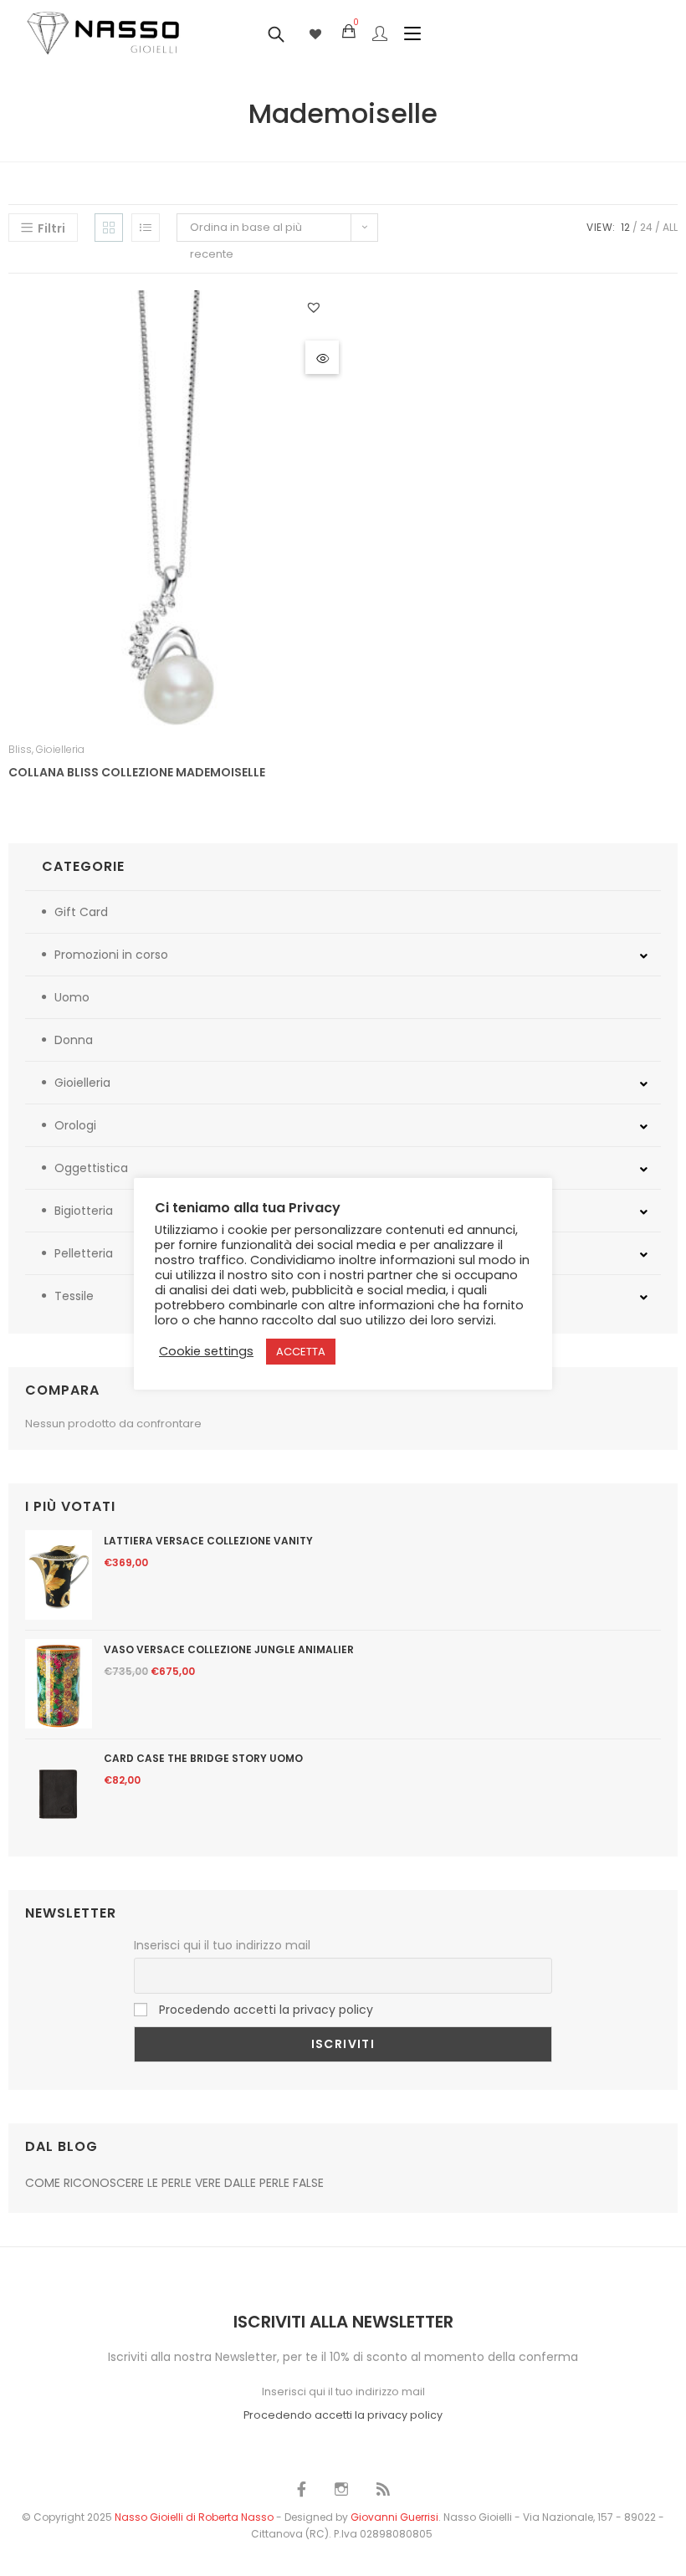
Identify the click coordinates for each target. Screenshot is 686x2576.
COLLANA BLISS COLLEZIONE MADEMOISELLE (137, 772)
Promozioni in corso (111, 955)
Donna (74, 1040)
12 (625, 227)
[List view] (146, 228)
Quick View (322, 357)
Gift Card (81, 912)
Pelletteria (84, 1253)
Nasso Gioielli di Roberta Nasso (194, 2517)
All (670, 227)
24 (646, 227)
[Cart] (349, 32)
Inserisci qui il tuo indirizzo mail (222, 1945)
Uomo (72, 997)
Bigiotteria (84, 1211)
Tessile (74, 1296)
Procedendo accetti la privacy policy (266, 2010)
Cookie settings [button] (206, 1351)
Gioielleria (60, 749)
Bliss (20, 749)
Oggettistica (91, 1168)
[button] (316, 307)
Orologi (75, 1125)
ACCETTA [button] (301, 1352)
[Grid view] (109, 228)
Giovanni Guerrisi (394, 2517)
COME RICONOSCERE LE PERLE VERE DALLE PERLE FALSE (174, 2183)
